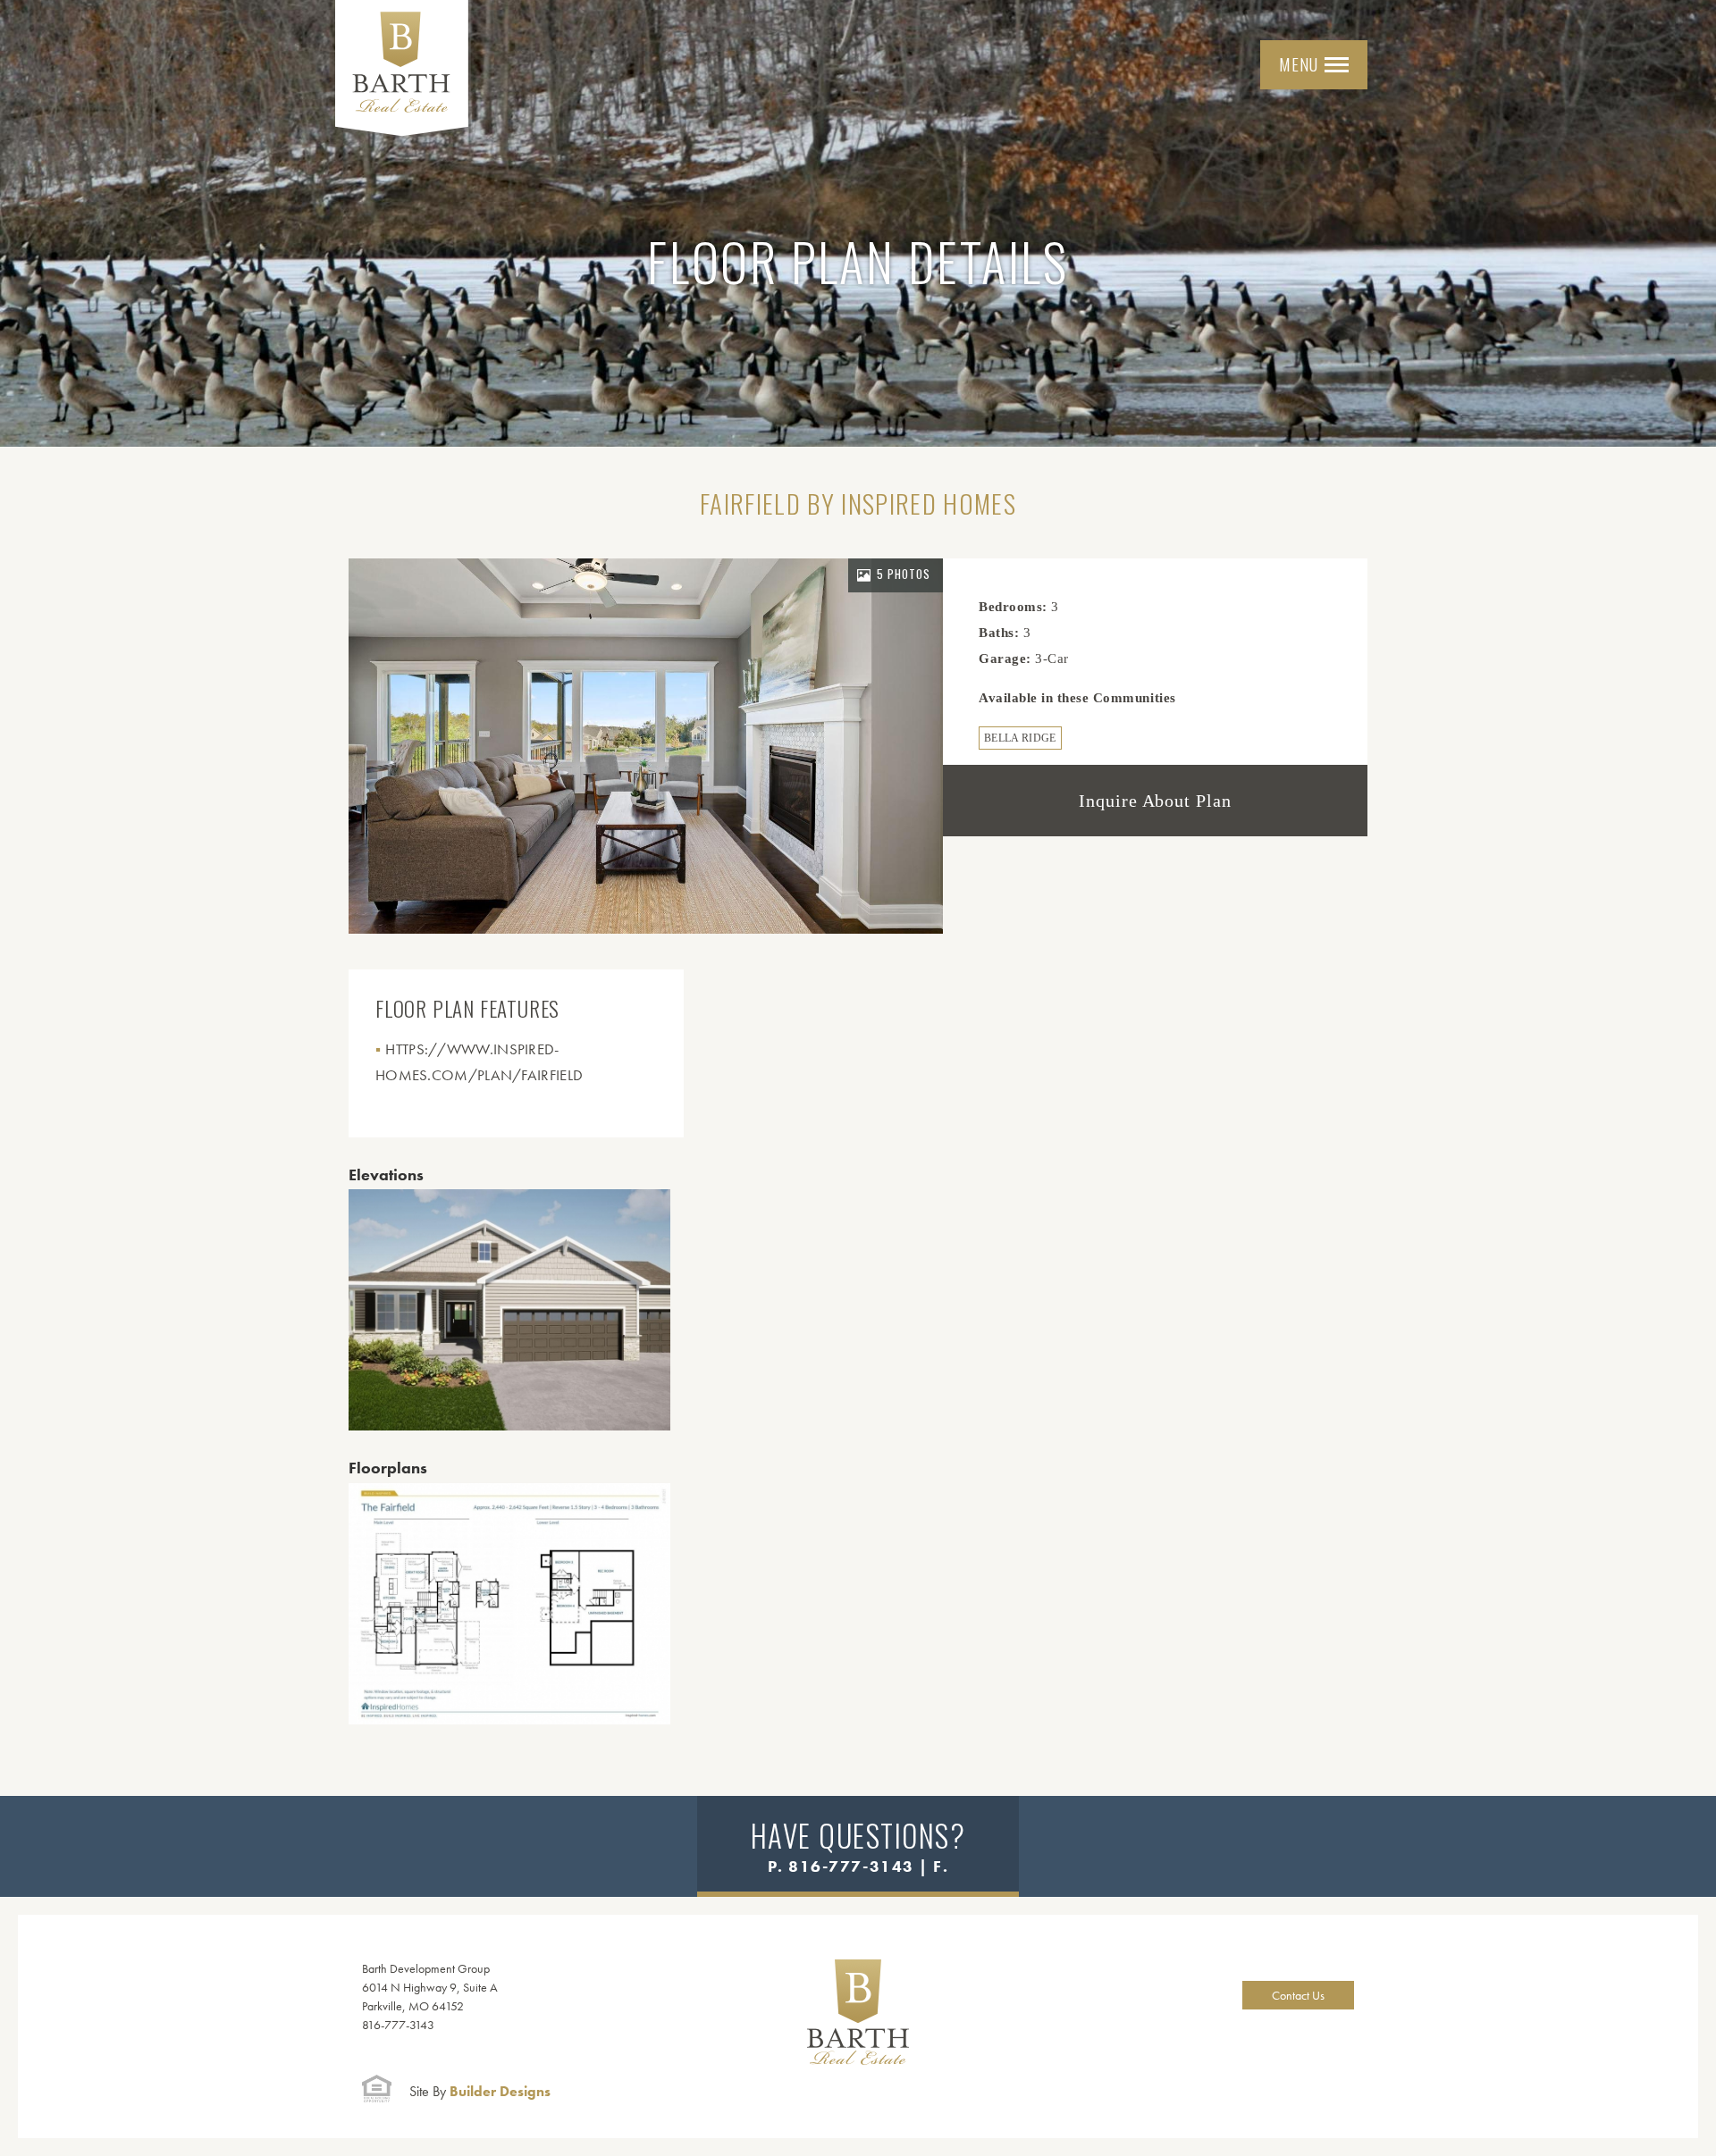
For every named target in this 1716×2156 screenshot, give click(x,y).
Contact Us (1298, 1995)
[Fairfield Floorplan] (509, 1604)
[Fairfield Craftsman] (509, 1310)
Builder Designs (480, 2091)
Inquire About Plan (1155, 801)
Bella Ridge (1020, 738)
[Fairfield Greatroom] (646, 746)
